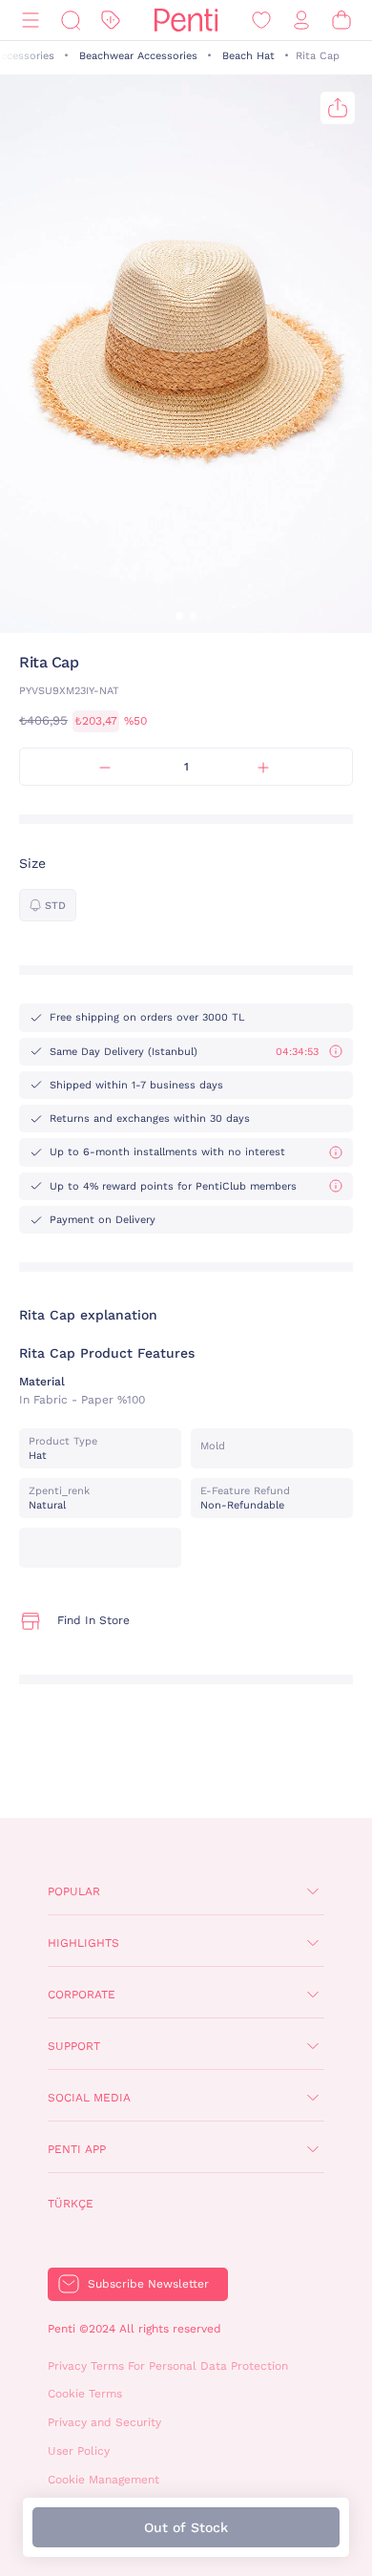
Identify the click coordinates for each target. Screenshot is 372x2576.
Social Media (89, 2098)
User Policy (79, 2451)
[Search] (71, 21)
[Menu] (31, 21)
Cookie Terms (85, 2394)
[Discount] (111, 21)
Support (74, 2046)
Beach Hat (248, 56)
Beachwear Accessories (138, 56)
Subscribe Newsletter (148, 2284)
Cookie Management (103, 2480)
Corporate (82, 1995)
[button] (179, 616)
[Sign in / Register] (301, 21)
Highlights (83, 1943)
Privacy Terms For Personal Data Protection (168, 2366)
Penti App (77, 2149)
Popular (74, 1891)
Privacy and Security (104, 2422)
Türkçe (71, 2204)
